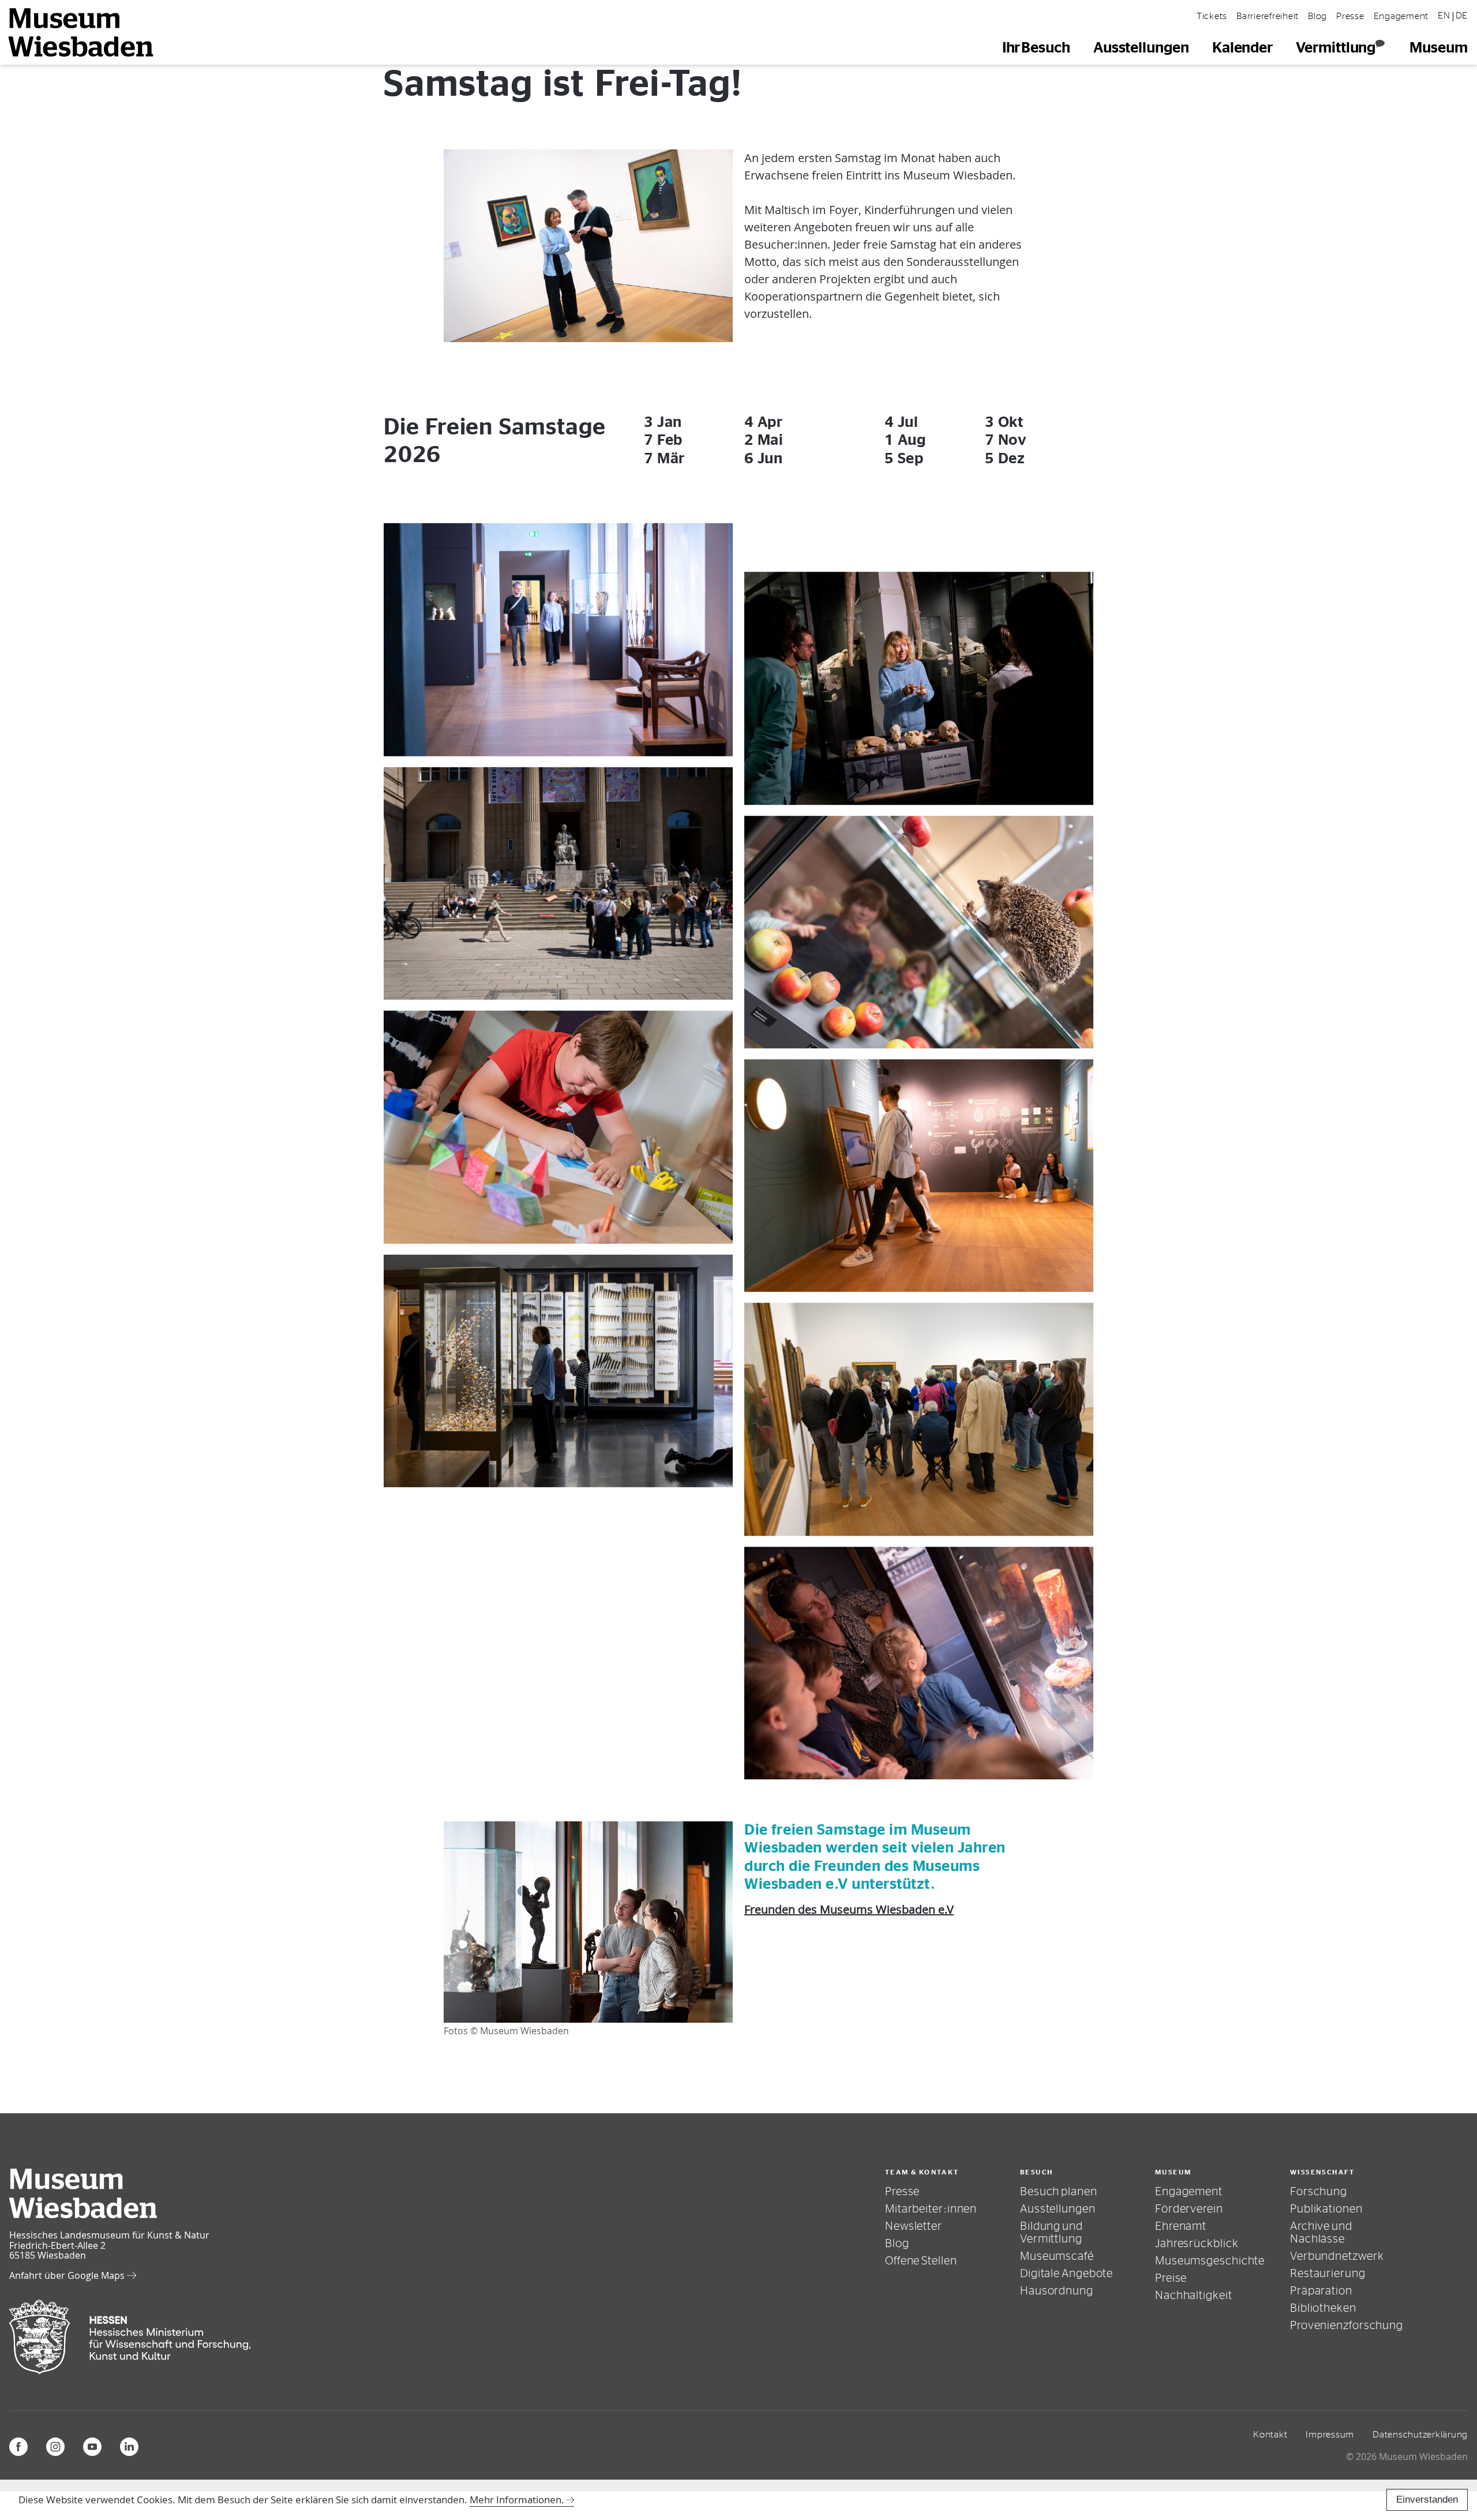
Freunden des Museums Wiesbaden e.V (849, 1909)
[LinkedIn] (129, 2447)
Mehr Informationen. (517, 2500)
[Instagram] (55, 2447)
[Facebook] (18, 2447)
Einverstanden (1427, 2500)
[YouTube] (92, 2447)
